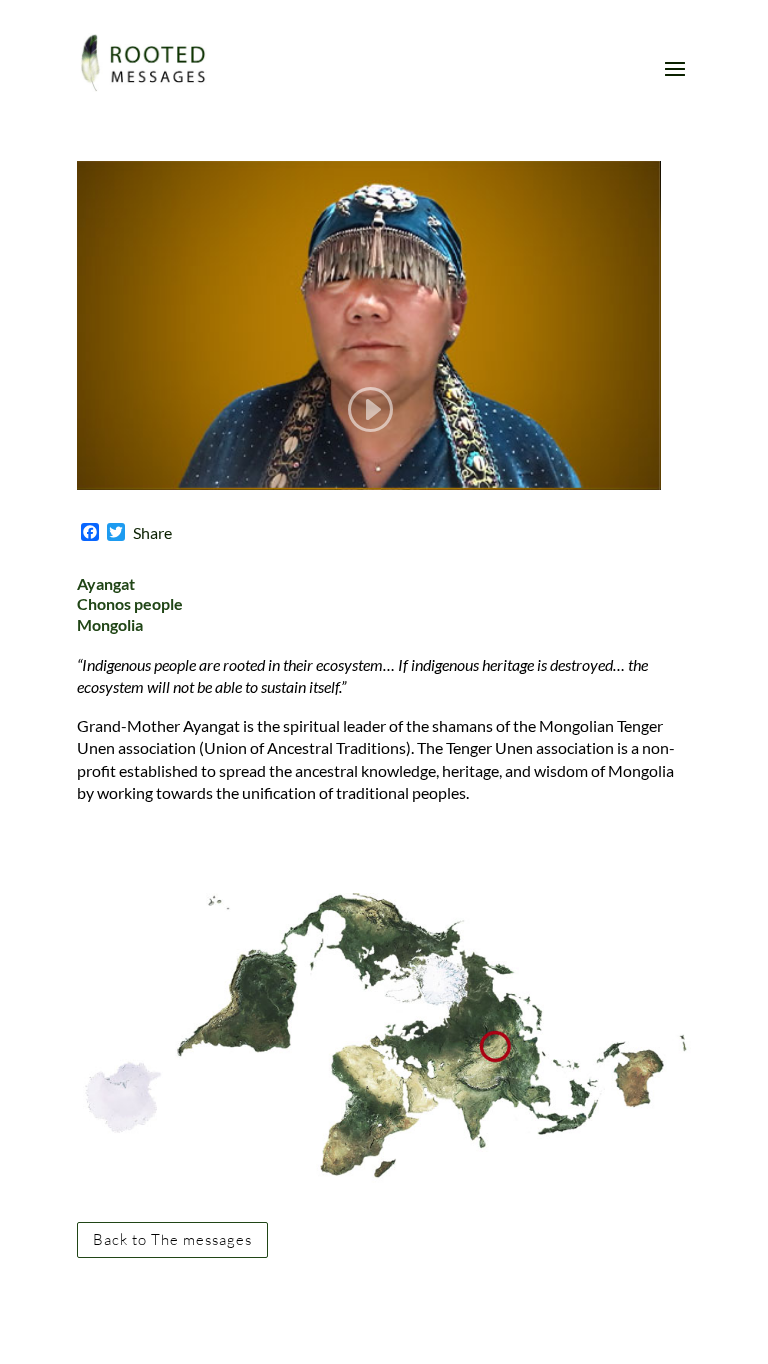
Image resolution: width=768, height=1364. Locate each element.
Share (152, 533)
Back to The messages (172, 1239)
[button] (32, 30)
